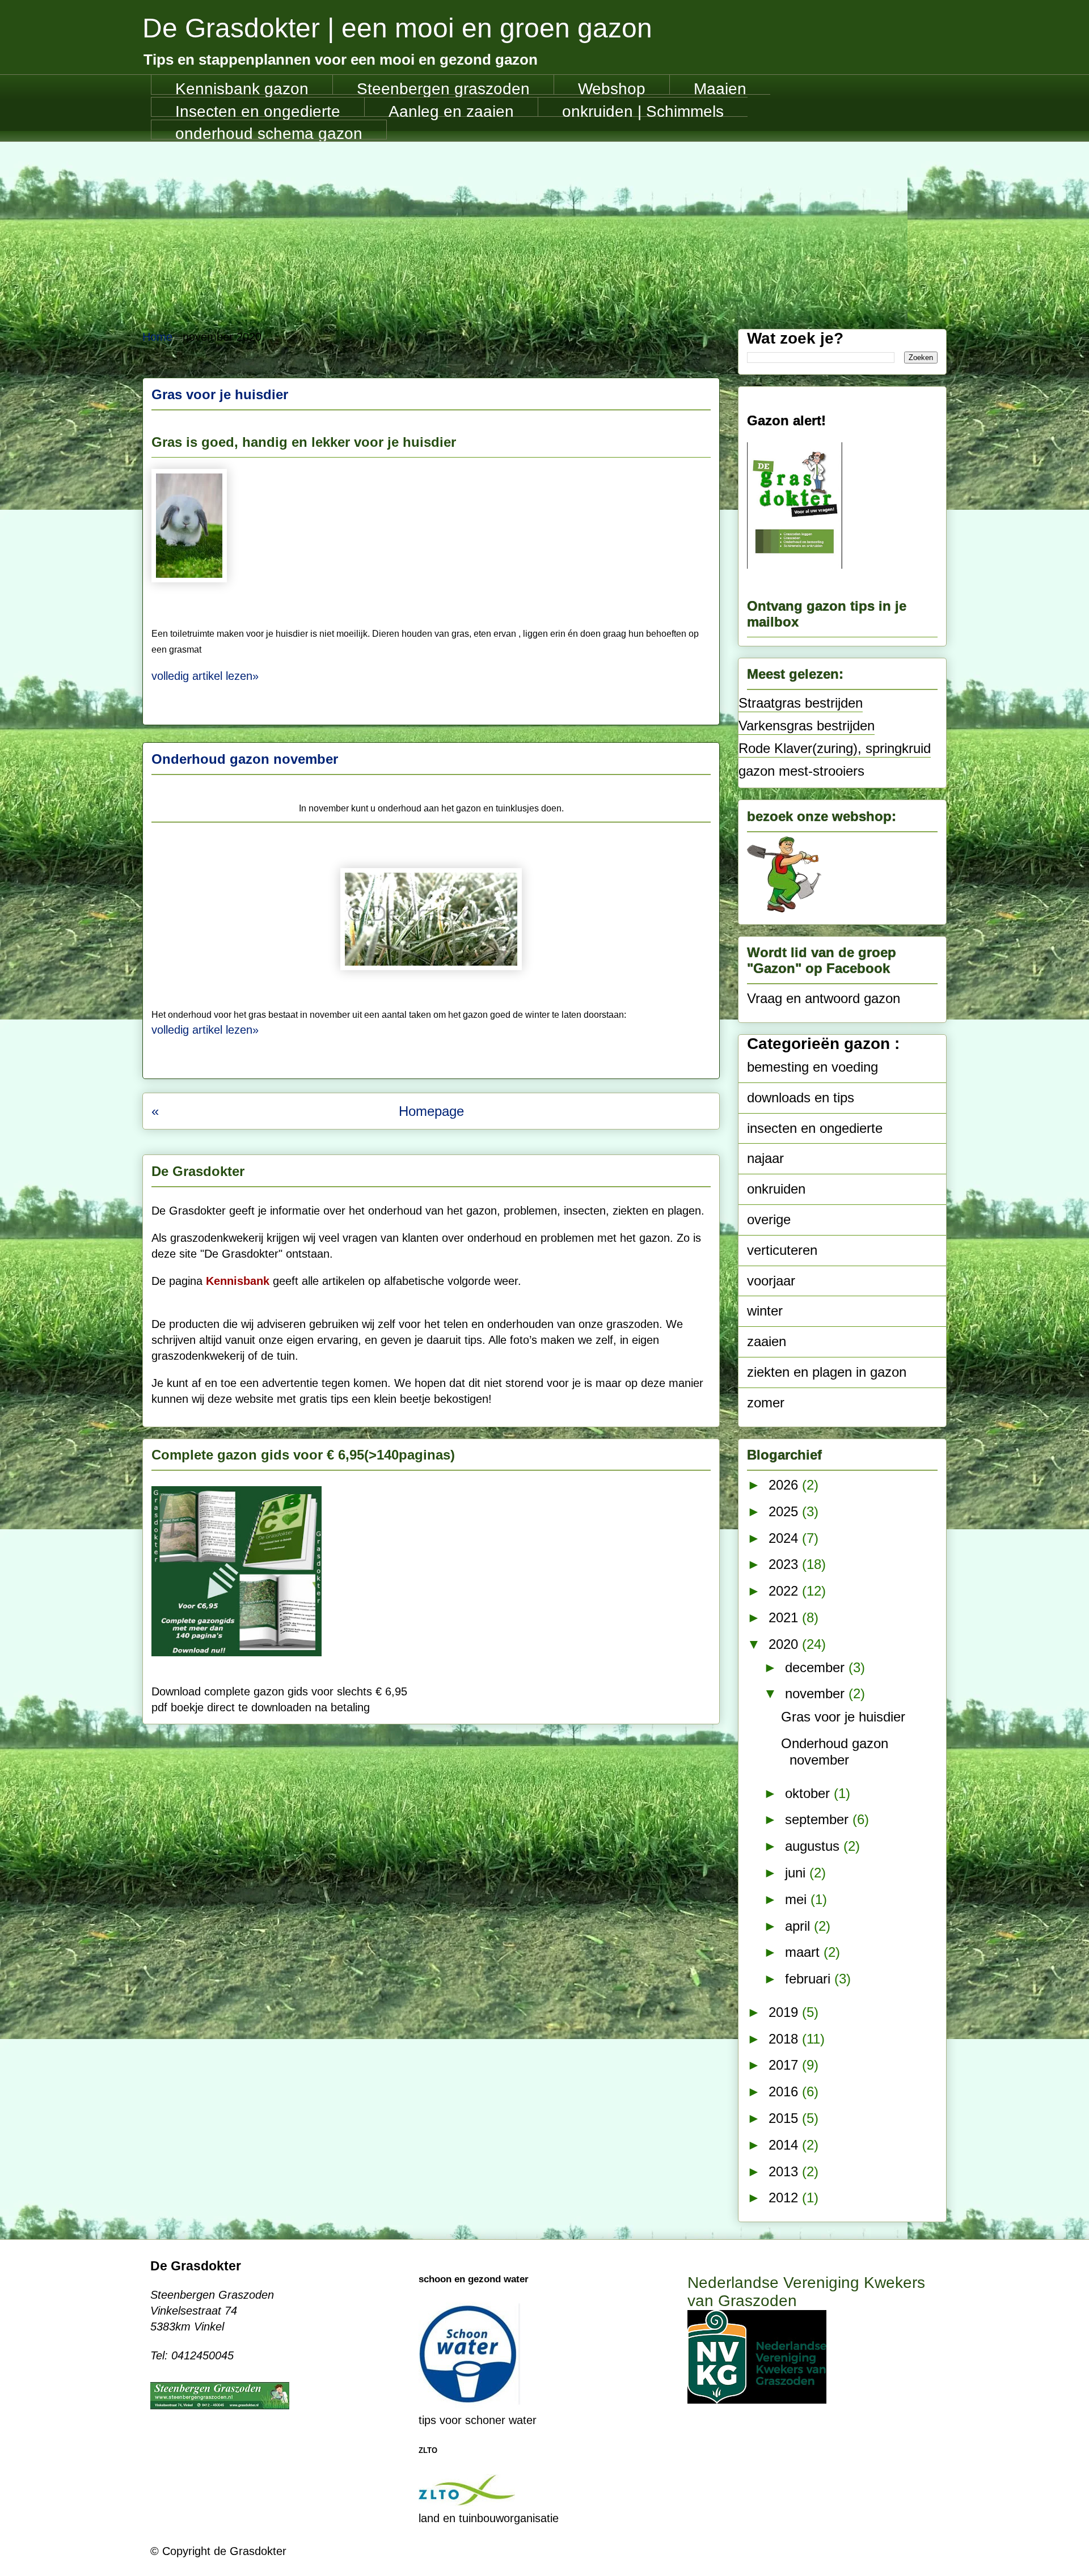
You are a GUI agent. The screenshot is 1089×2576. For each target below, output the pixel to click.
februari (810, 1979)
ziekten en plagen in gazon (827, 1372)
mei (798, 1899)
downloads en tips (801, 1097)
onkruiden (776, 1189)
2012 (785, 2198)
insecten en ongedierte (815, 1128)
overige (769, 1219)
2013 (785, 2171)
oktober (809, 1793)
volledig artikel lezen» (205, 676)
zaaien (767, 1341)
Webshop (612, 87)
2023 (785, 1564)
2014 (785, 2145)
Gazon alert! (786, 420)
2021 (785, 1617)
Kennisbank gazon (242, 87)
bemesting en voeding (812, 1067)
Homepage (431, 1111)
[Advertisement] (544, 227)
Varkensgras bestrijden (807, 726)
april (799, 1926)
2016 (785, 2091)
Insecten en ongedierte (258, 110)
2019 (785, 2012)
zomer (766, 1403)
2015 (785, 2118)
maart (804, 1952)
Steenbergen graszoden (443, 87)
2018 (785, 2039)
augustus (814, 1846)
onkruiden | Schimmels (643, 110)
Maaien (720, 87)
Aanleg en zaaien (451, 110)
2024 (785, 1538)
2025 (785, 1511)
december (817, 1667)
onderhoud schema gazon (269, 132)
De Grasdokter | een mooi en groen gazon (397, 28)
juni (797, 1873)
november (817, 1693)
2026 (785, 1485)
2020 (785, 1644)
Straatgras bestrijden (801, 703)
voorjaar (771, 1281)
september (819, 1819)
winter (765, 1311)
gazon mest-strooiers (801, 771)
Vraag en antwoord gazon (824, 998)
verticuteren (782, 1250)
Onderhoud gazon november (245, 759)
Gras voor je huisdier (220, 394)
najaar (765, 1158)
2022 (785, 1591)
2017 (785, 2065)
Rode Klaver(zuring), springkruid (835, 748)
